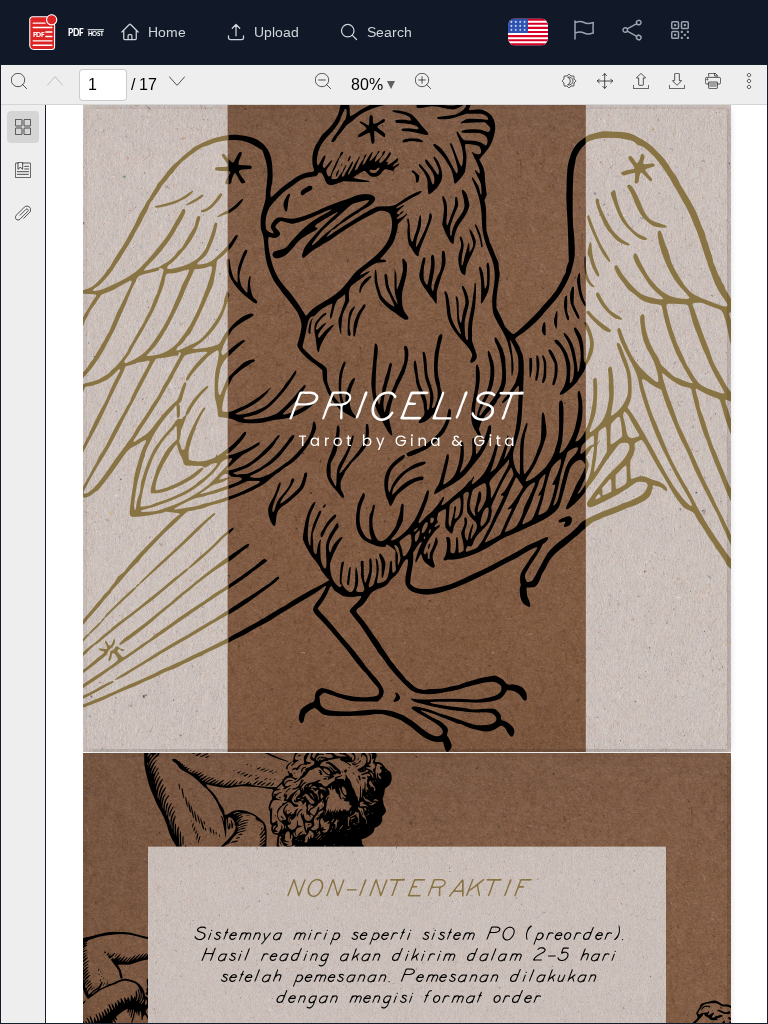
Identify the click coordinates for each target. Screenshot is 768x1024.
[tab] (23, 130)
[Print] (713, 81)
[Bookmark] (23, 170)
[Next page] (177, 81)
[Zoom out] (323, 81)
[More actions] (749, 81)
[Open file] (641, 81)
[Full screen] (605, 81)
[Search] (19, 81)
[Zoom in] (423, 81)
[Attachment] (23, 213)
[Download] (677, 81)
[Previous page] (55, 81)
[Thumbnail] (23, 127)
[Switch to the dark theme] (569, 81)
